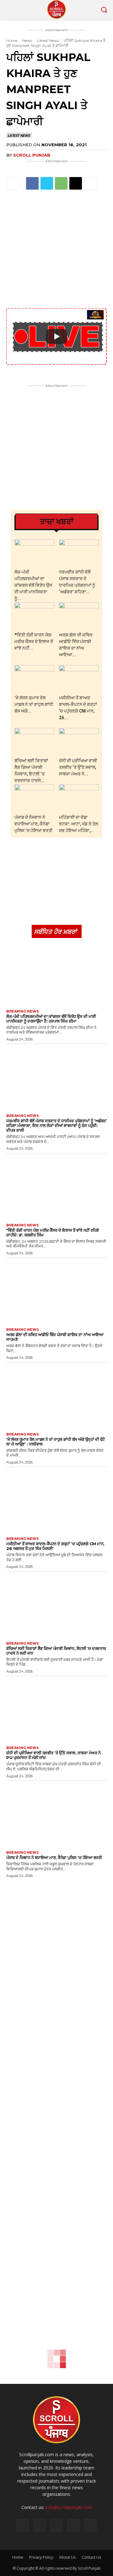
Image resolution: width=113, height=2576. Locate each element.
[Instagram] (40, 2525)
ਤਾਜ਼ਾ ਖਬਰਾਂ (57, 522)
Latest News (48, 40)
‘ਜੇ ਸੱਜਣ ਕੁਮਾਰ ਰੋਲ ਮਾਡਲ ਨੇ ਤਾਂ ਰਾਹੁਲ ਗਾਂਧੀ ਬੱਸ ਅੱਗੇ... (34, 704)
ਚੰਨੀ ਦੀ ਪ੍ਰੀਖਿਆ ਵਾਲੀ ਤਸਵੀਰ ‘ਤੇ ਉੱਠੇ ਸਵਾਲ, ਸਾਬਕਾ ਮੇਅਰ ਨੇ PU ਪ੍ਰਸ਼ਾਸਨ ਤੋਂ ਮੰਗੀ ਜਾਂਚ (53, 1755)
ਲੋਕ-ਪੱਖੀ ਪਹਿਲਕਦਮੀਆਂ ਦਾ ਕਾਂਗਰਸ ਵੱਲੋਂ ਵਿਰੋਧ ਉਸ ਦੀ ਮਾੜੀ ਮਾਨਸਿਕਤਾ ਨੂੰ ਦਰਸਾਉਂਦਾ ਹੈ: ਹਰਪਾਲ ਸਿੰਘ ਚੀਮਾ (51, 1019)
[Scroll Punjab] (56, 9)
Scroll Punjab (32, 155)
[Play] (56, 336)
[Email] (76, 183)
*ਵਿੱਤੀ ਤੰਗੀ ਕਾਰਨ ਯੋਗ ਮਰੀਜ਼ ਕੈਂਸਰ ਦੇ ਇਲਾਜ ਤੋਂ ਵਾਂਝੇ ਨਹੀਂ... (34, 641)
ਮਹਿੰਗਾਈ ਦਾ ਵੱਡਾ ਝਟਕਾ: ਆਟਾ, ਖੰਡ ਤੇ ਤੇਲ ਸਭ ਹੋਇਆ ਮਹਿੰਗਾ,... (78, 824)
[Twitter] (47, 183)
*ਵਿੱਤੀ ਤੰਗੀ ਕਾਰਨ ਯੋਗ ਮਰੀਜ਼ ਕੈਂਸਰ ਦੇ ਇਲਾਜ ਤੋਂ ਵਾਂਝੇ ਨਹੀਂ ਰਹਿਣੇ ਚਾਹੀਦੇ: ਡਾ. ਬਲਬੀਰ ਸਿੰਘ (53, 1232)
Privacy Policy (41, 2557)
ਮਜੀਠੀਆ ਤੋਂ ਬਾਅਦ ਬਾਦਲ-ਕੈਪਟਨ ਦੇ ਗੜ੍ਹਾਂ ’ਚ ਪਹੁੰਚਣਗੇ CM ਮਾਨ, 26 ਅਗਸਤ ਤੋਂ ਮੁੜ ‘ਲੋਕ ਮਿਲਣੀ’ (55, 1546)
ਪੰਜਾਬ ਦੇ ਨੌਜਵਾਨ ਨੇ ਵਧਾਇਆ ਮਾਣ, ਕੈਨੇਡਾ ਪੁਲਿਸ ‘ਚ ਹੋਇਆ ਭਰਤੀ (33, 824)
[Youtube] (90, 2525)
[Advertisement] (56, 250)
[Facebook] (32, 183)
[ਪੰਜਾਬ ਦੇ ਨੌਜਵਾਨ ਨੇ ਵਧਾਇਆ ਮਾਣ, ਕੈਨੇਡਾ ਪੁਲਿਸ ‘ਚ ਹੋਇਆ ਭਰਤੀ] (34, 798)
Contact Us (91, 2557)
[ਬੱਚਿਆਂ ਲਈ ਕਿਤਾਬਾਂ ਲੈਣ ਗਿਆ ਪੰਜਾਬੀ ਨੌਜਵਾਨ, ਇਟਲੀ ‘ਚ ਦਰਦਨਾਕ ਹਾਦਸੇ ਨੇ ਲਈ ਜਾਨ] (34, 742)
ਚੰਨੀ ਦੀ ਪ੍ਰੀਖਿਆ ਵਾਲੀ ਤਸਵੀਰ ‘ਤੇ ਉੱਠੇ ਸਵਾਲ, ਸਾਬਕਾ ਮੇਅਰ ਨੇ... (78, 767)
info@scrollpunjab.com (69, 2507)
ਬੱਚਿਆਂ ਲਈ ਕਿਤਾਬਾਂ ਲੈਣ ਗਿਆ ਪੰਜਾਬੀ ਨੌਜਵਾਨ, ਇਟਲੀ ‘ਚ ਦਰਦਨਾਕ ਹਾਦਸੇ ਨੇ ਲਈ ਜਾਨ (56, 1651)
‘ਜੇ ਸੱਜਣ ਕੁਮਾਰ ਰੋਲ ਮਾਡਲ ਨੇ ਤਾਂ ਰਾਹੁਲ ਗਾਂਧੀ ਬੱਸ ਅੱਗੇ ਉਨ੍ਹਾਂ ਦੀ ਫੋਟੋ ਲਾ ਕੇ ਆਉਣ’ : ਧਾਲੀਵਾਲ (56, 1442)
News (27, 40)
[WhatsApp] (61, 183)
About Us (67, 2557)
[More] (90, 183)
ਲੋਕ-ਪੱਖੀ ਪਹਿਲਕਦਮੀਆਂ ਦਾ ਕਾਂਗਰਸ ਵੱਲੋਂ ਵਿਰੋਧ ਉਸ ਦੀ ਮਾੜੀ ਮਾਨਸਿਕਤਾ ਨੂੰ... (33, 585)
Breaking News (23, 1011)
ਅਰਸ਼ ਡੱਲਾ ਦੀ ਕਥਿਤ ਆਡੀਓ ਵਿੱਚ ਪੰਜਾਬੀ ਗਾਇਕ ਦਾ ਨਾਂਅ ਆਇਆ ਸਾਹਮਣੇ (55, 1337)
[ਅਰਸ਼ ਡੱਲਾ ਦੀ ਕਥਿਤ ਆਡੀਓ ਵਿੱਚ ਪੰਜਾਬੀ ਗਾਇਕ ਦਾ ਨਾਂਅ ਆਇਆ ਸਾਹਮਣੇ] (79, 616)
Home (12, 40)
